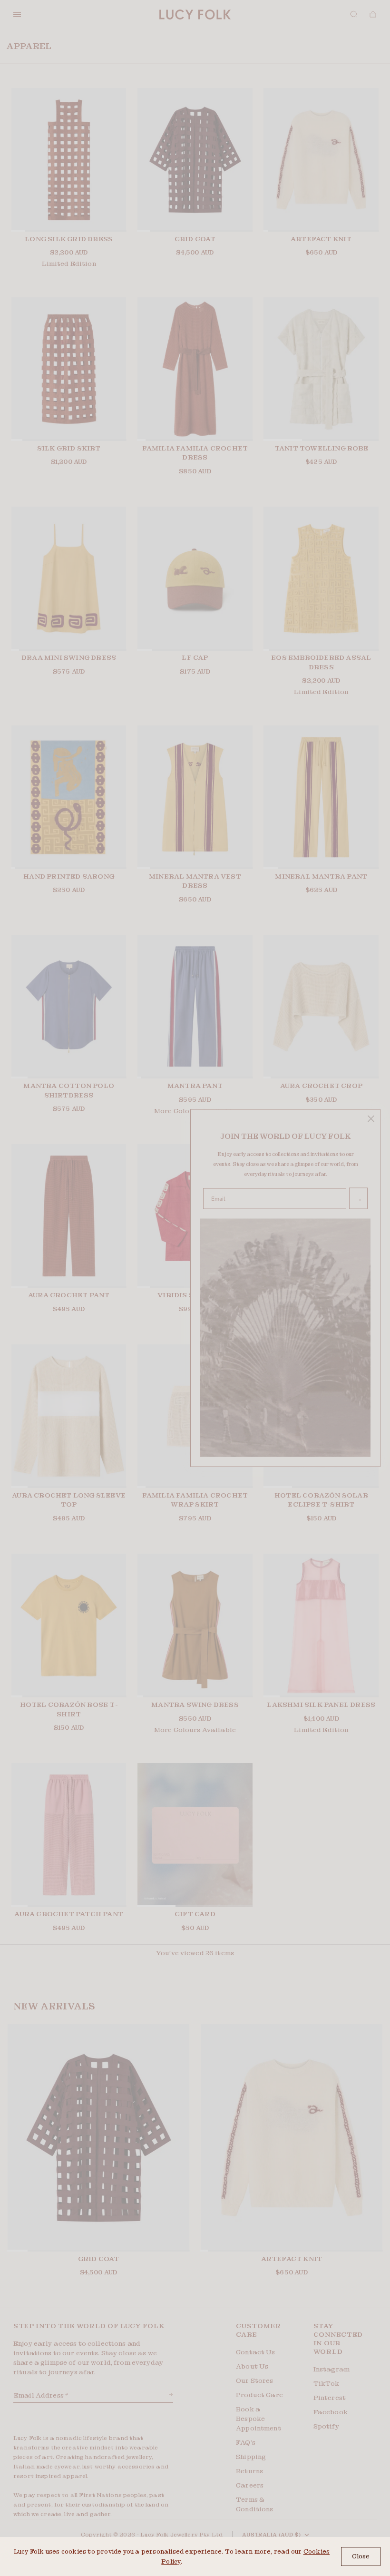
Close (361, 2556)
